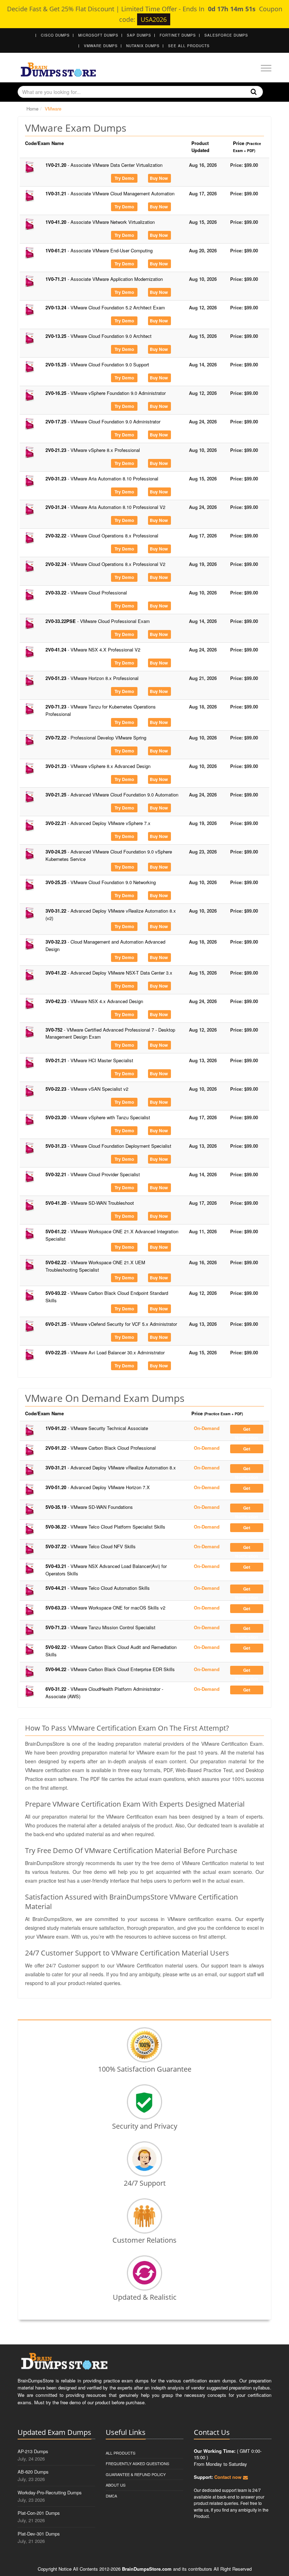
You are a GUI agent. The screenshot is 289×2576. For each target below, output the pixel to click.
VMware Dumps (101, 46)
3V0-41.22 (109, 973)
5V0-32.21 (93, 1174)
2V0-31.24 (105, 507)
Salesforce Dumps (226, 35)
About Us (116, 2485)
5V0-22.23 (87, 1089)
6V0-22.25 (105, 1352)
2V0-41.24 (93, 650)
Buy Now (159, 178)
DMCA (111, 2496)
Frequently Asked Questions (137, 2463)
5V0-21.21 (89, 1060)
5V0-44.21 (98, 1588)
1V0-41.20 (100, 222)
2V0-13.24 (105, 307)
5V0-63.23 (105, 1608)
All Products (121, 2453)
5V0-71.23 (100, 1627)
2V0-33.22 (86, 593)
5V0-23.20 (98, 1117)
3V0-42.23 (94, 1001)
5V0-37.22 (91, 1546)
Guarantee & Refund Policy (136, 2474)
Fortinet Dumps (178, 35)
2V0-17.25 (103, 421)
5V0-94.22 (110, 1669)
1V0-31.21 (110, 193)
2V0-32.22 (102, 536)
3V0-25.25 (101, 882)
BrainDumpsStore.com (147, 2569)
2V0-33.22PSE (98, 621)
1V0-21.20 (104, 165)
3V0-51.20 (98, 1487)
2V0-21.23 (93, 450)
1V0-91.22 (97, 1428)
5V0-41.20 (90, 1203)
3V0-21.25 (112, 795)
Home (32, 109)
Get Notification (247, 1430)
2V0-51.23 (92, 678)
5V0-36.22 (105, 1527)
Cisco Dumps (55, 35)
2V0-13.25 (99, 336)
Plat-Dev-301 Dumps (39, 2534)
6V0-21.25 (111, 1324)
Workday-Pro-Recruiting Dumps (50, 2492)
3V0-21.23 (98, 766)
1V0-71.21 (104, 279)
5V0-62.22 (95, 1266)
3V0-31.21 (111, 1467)
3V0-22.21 (98, 823)
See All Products (189, 46)
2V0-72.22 (96, 738)
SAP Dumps (139, 35)
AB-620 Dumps (33, 2472)
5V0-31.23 (108, 1146)
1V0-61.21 (99, 250)
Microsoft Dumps (98, 35)
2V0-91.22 (101, 1448)
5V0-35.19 (89, 1507)
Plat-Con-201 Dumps (39, 2513)
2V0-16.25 (106, 393)
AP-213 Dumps (33, 2451)
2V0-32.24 (105, 564)
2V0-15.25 (97, 364)
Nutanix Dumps (143, 46)
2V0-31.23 (102, 478)
